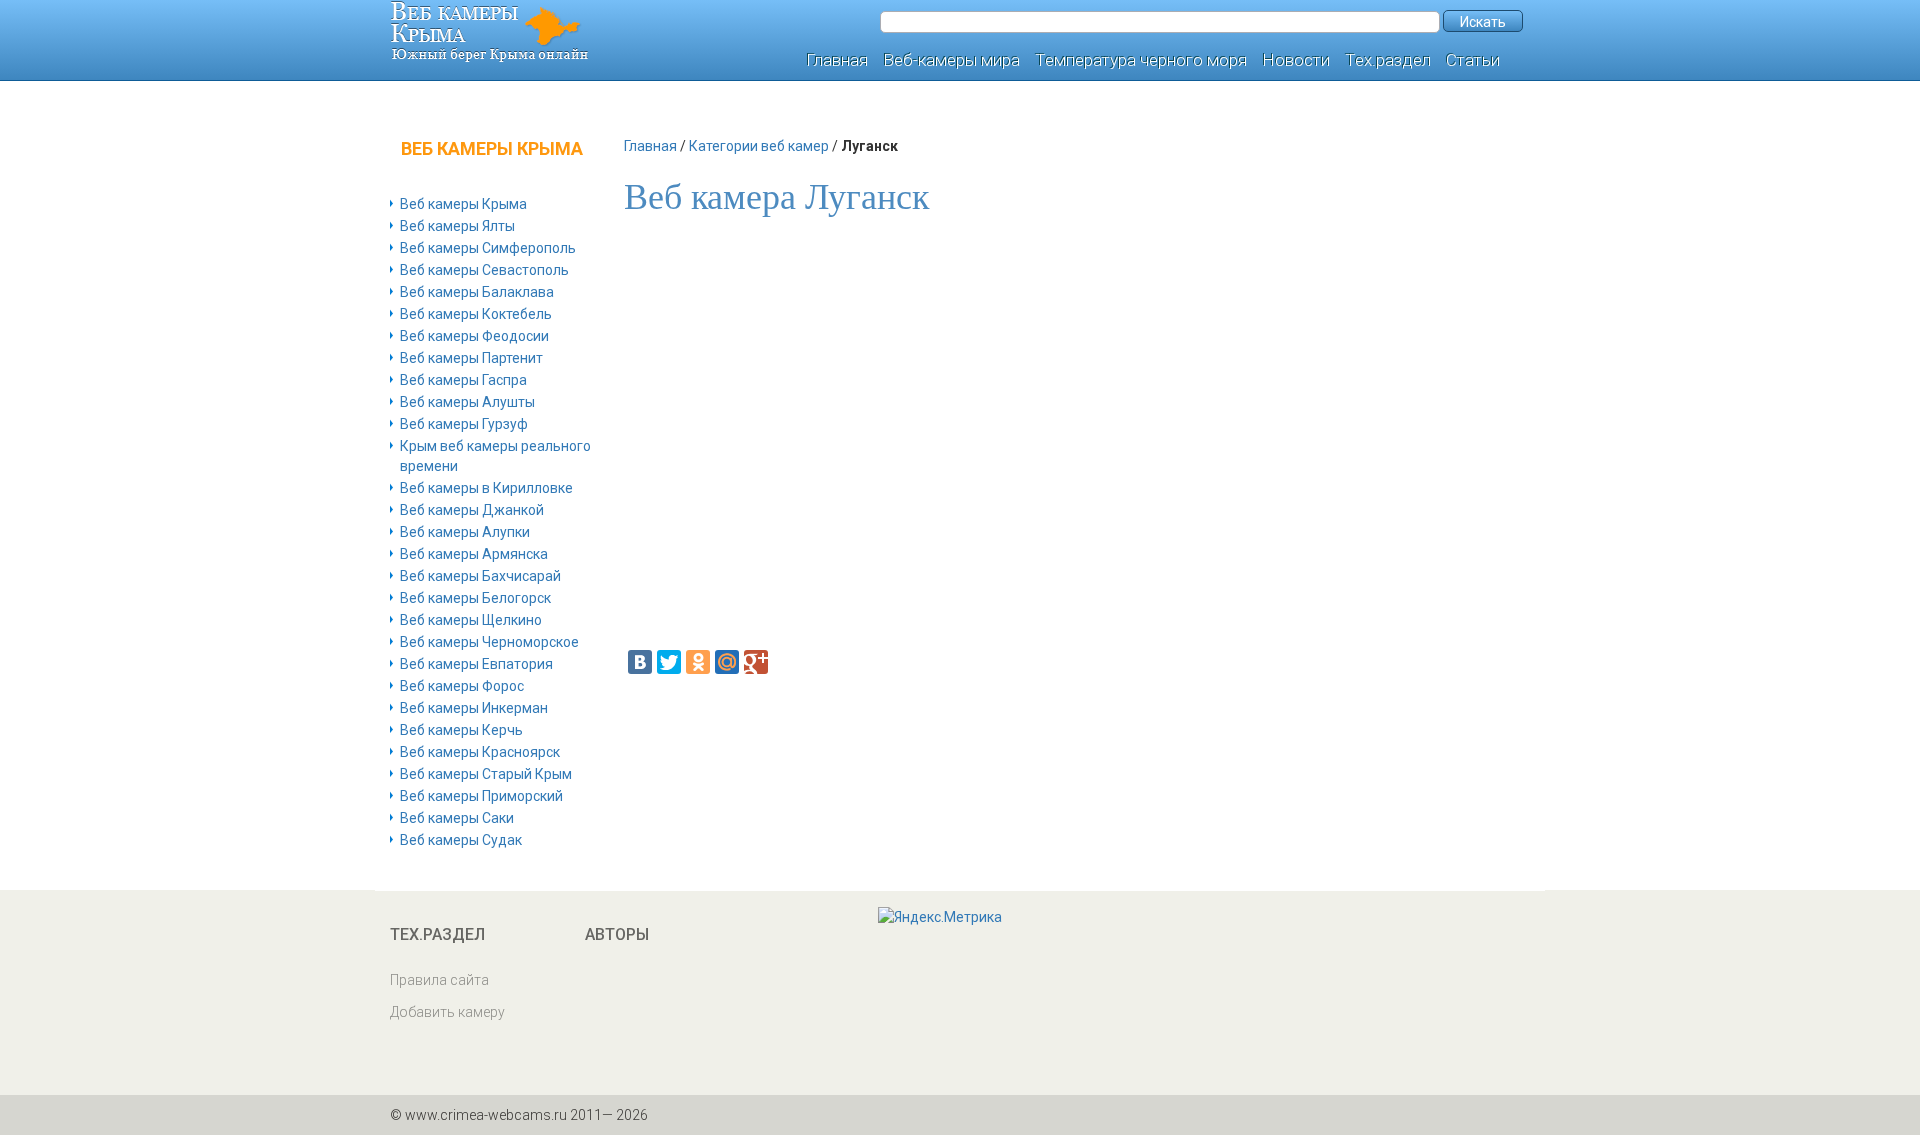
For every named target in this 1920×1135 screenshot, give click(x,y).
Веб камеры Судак (461, 840)
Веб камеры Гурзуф (464, 424)
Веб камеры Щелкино (471, 620)
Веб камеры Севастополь (484, 270)
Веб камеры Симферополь (488, 248)
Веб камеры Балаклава (477, 292)
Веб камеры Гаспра (463, 380)
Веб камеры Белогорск (475, 598)
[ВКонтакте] (640, 662)
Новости (1296, 60)
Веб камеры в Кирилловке (486, 488)
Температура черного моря (1141, 60)
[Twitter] (669, 662)
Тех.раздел (1388, 60)
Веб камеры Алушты (467, 402)
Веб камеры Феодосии (474, 336)
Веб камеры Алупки (465, 532)
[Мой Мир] (727, 662)
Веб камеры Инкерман (474, 708)
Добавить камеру (447, 1012)
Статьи (1473, 60)
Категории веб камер (759, 146)
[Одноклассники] (698, 662)
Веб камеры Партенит (471, 358)
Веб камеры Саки (457, 818)
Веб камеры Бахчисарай (480, 576)
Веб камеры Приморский (481, 796)
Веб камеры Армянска (474, 554)
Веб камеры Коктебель (476, 314)
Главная (837, 60)
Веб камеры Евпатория (476, 664)
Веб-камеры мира (951, 60)
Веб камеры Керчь (461, 730)
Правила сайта (439, 980)
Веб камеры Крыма (463, 204)
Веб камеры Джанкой (472, 510)
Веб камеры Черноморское (489, 642)
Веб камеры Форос (462, 686)
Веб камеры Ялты (457, 226)
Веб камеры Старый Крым (486, 774)
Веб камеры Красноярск (480, 752)
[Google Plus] (756, 662)
